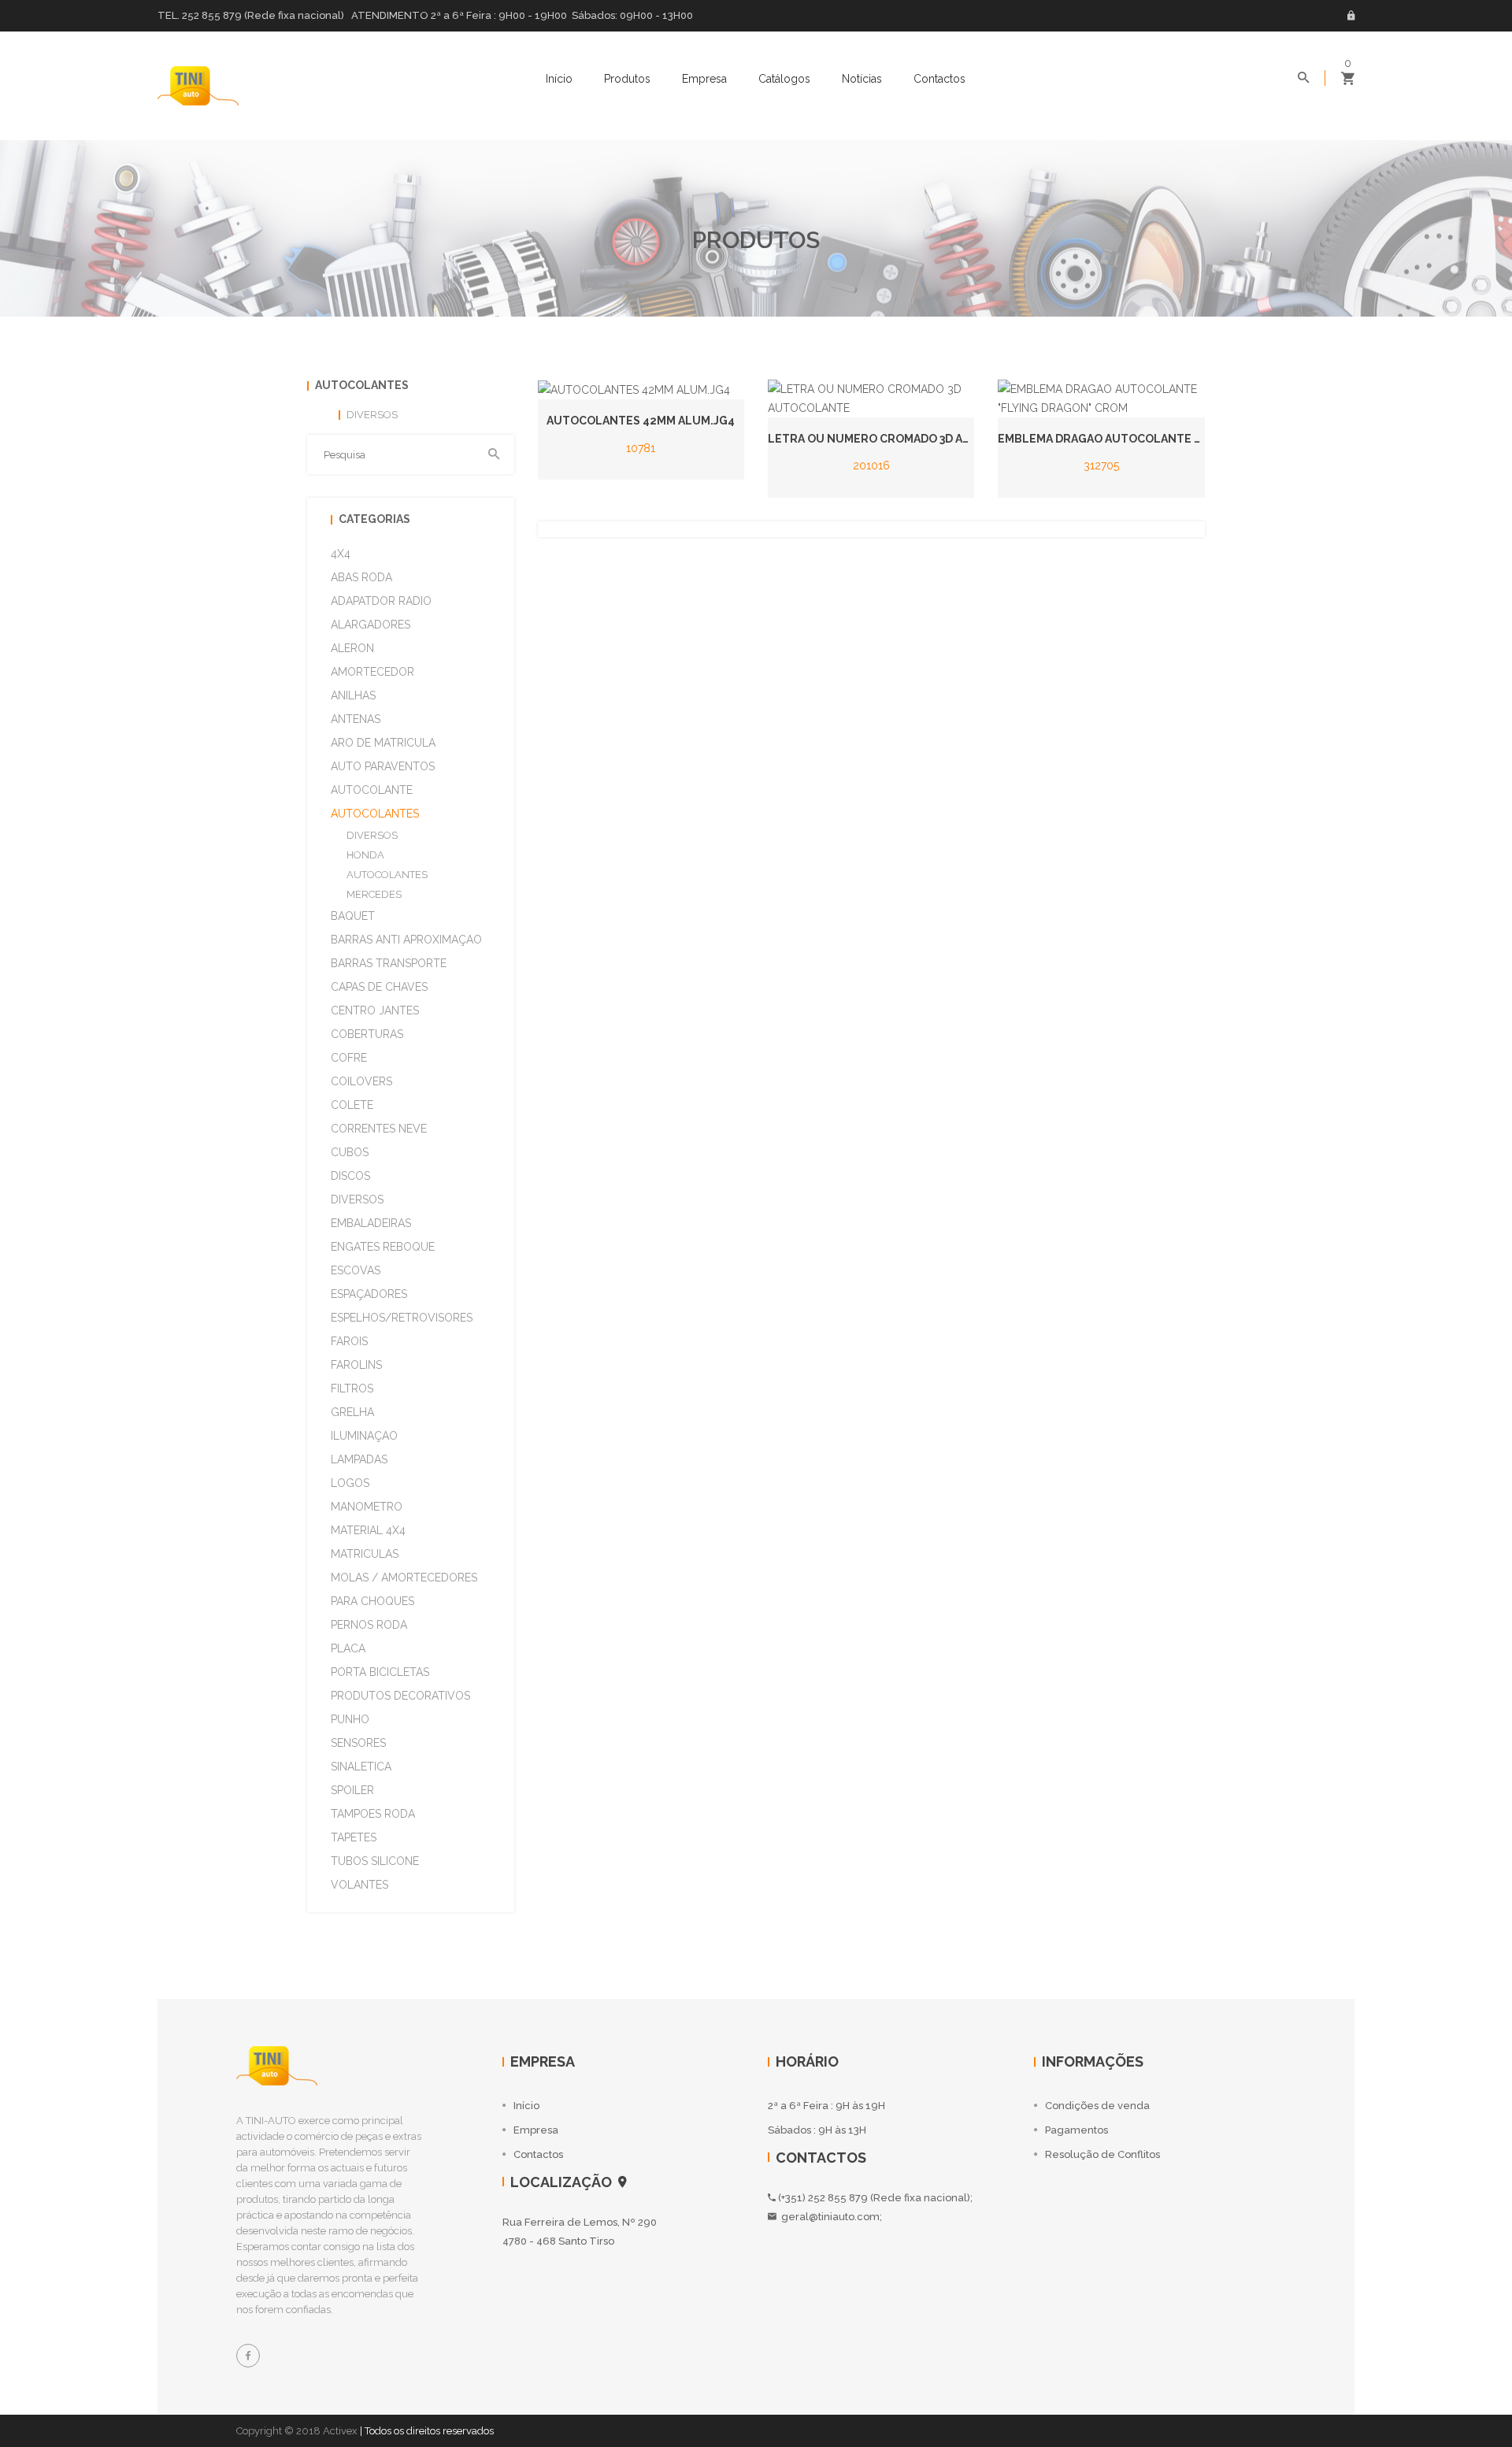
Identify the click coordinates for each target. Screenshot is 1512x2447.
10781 (641, 448)
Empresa (704, 79)
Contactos (939, 79)
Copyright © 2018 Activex (297, 2431)
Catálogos (784, 79)
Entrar (1351, 16)
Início (559, 79)
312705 (1101, 465)
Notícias (862, 79)
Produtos (627, 79)
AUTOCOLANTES (387, 875)
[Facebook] (248, 2356)
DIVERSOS (372, 835)
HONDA (365, 855)
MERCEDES (374, 894)
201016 (871, 465)
